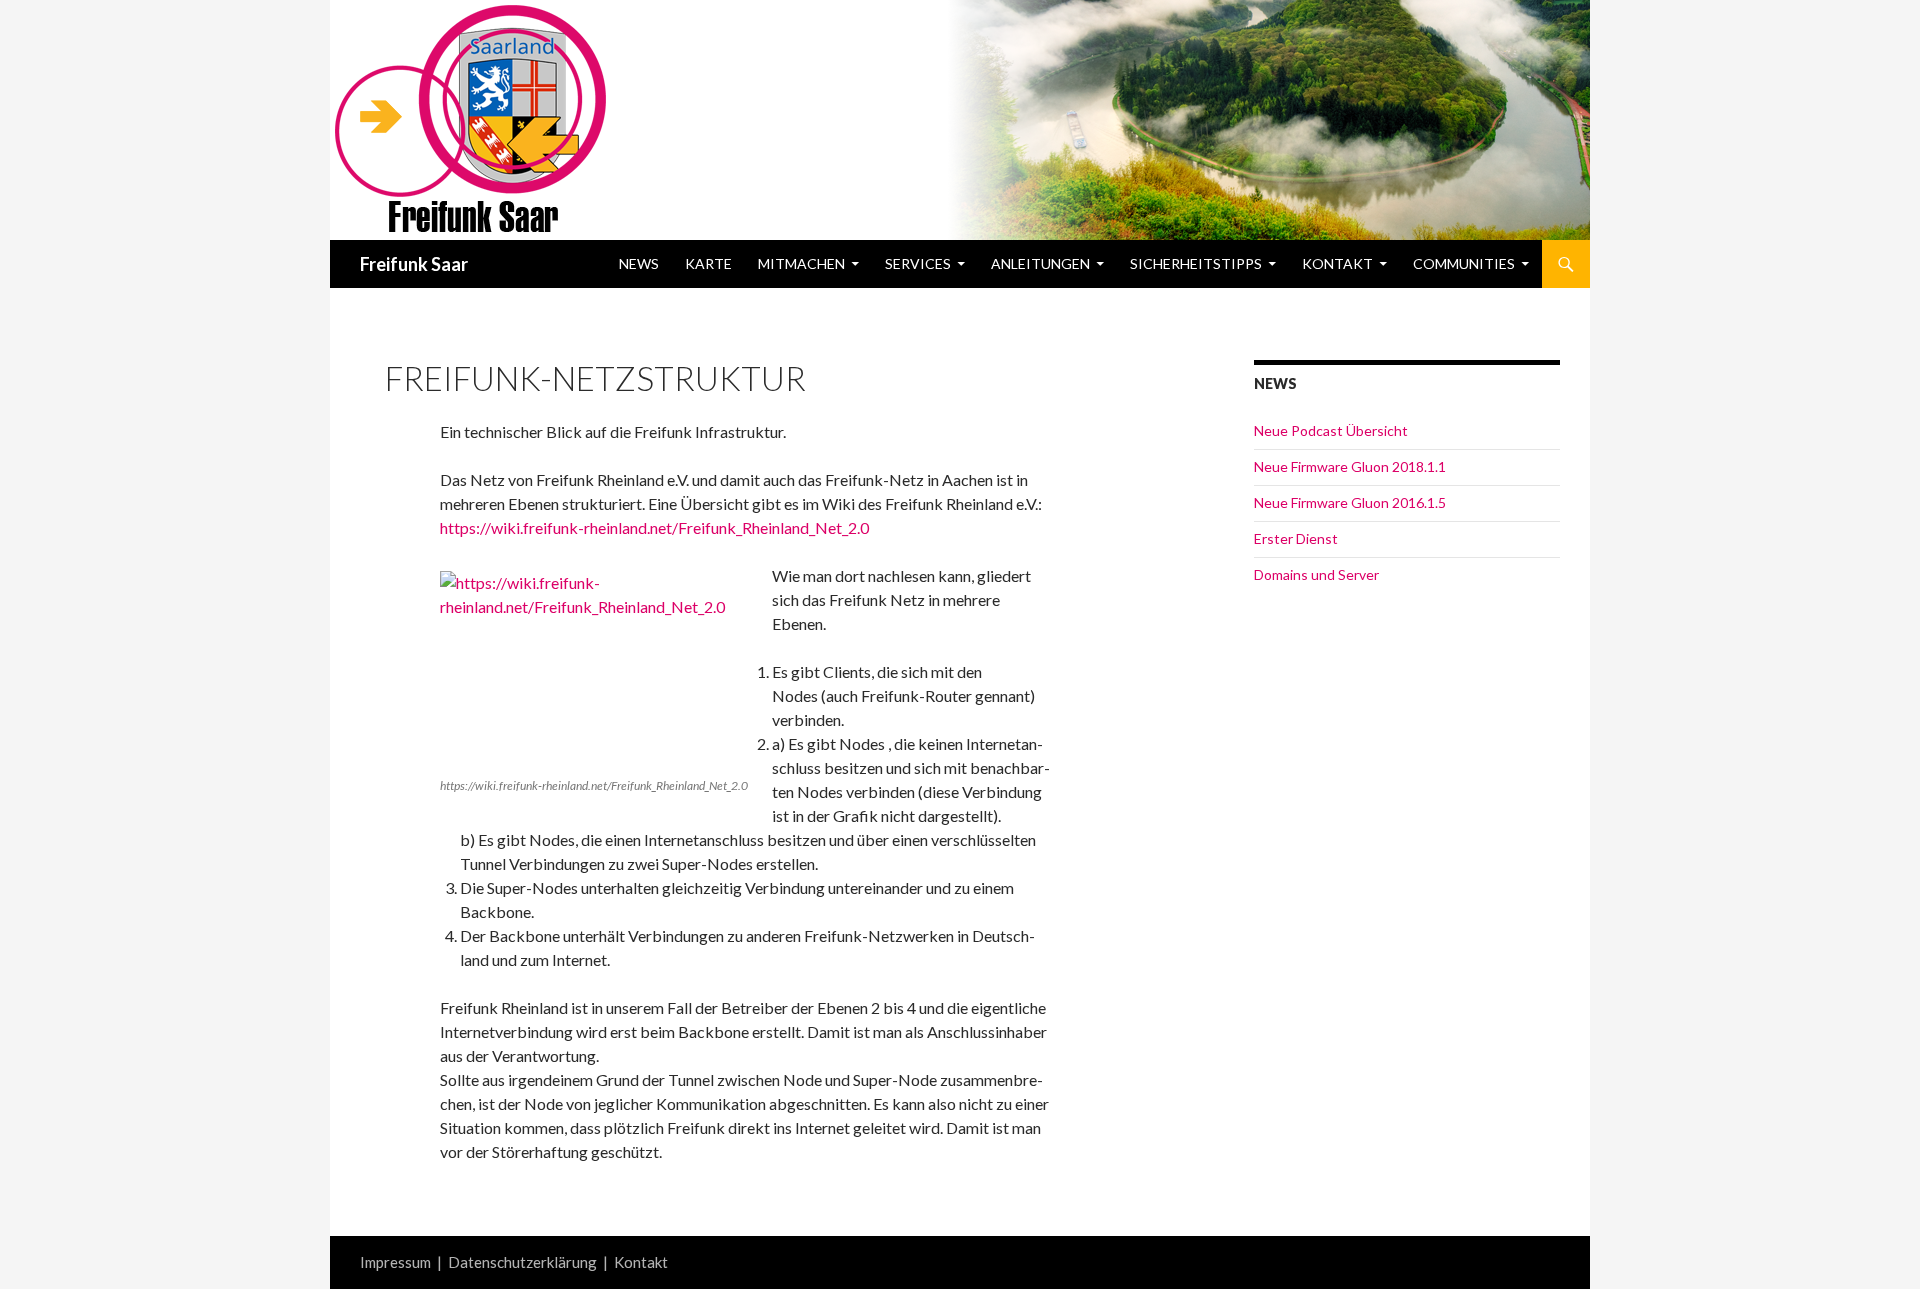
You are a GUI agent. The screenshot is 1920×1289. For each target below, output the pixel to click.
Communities (1464, 263)
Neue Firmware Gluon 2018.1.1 (1350, 466)
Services (918, 263)
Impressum (395, 1262)
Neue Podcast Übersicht (1331, 430)
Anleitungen (1040, 263)
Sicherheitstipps (1196, 263)
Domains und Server (1316, 574)
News (639, 263)
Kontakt (1337, 263)
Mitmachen (801, 263)
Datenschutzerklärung (522, 1262)
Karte (708, 263)
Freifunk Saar (414, 264)
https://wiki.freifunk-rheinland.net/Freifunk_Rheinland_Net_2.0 (654, 527)
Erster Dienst (1296, 538)
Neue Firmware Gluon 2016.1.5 (1350, 502)
